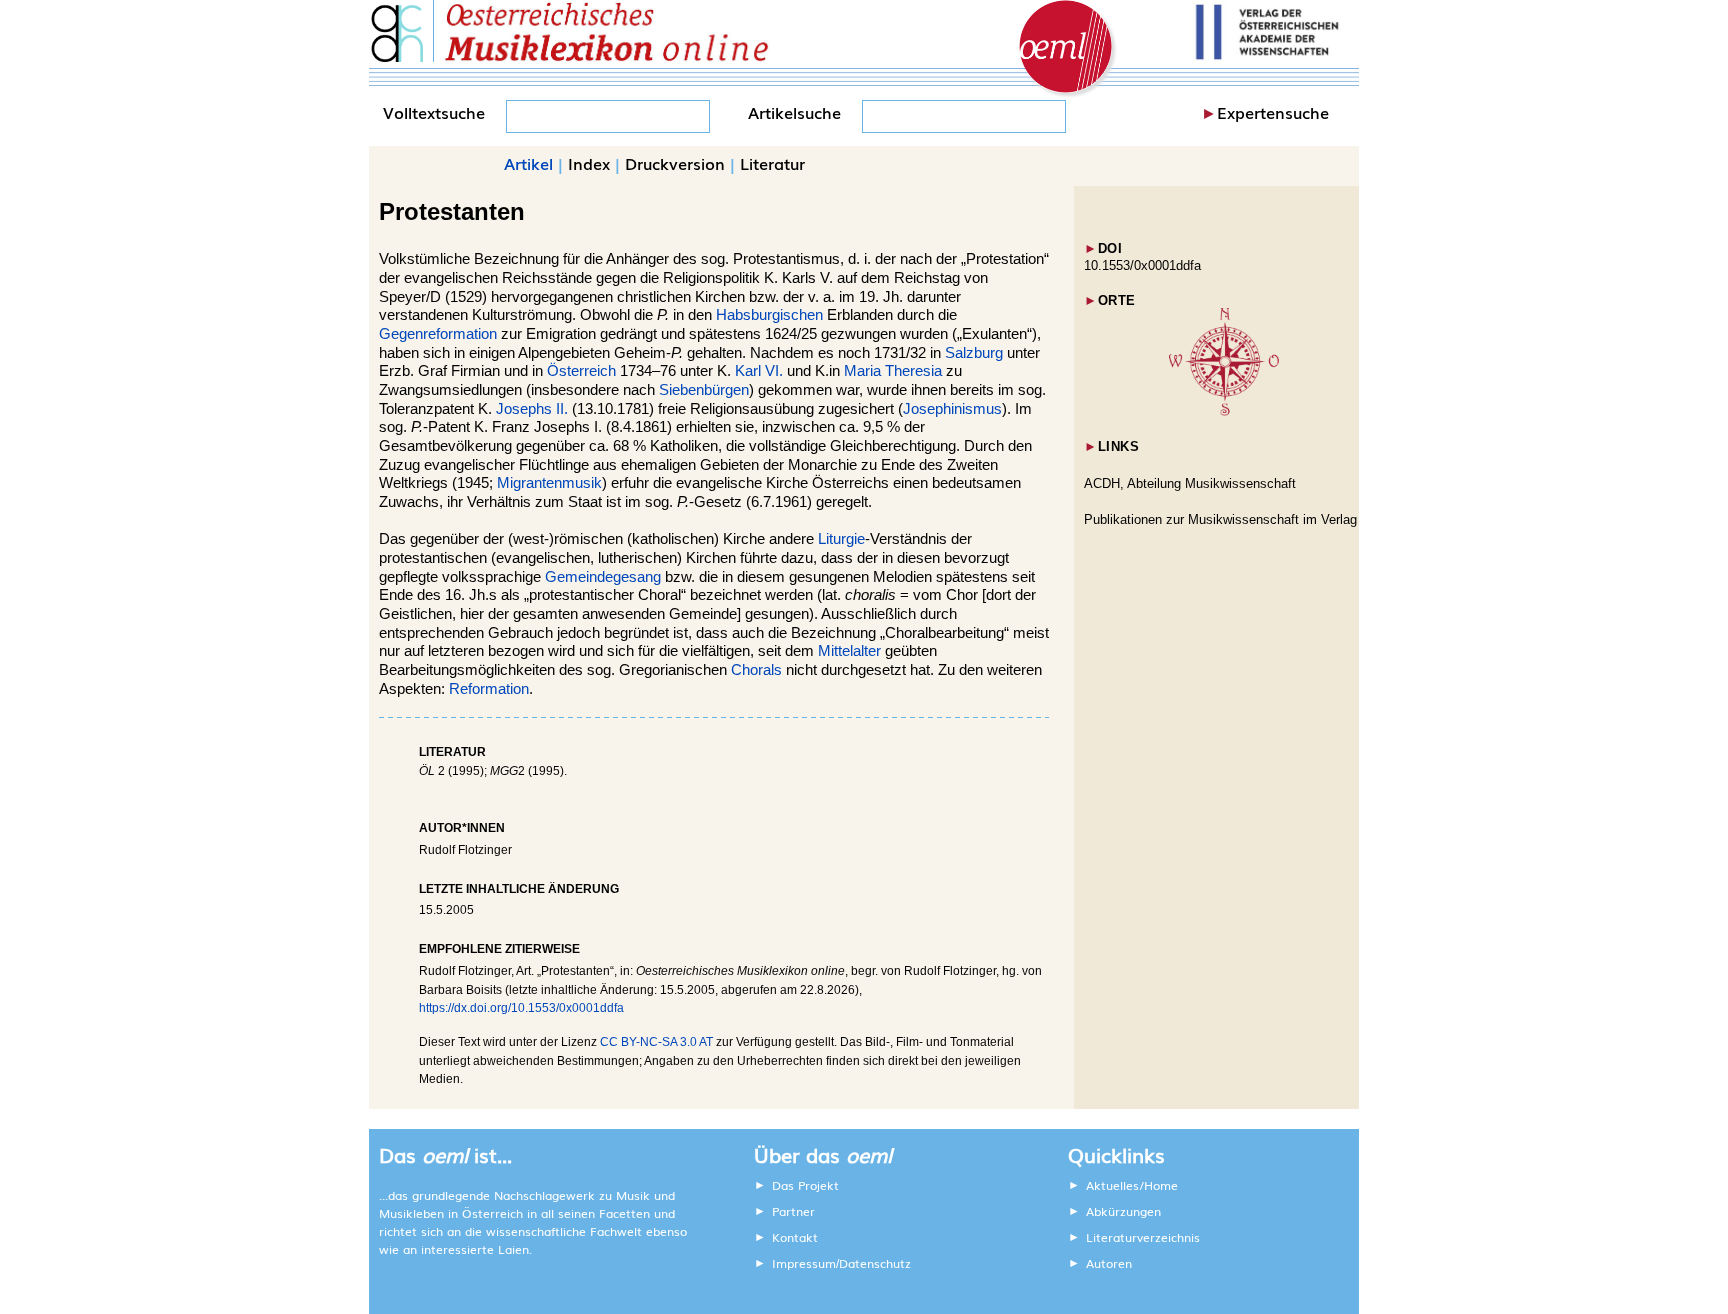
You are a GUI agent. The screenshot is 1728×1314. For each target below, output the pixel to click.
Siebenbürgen (704, 390)
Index (589, 163)
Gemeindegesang (603, 577)
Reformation (489, 689)
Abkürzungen (1123, 1211)
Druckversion (675, 163)
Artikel (528, 163)
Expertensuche (1273, 112)
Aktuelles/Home (1132, 1185)
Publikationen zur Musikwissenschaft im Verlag (1220, 519)
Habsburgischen (769, 315)
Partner (793, 1211)
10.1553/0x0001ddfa (1142, 265)
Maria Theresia (893, 371)
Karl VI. (759, 371)
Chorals (756, 670)
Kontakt (795, 1237)
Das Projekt (805, 1185)
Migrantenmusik (549, 483)
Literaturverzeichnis (1143, 1237)
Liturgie (841, 539)
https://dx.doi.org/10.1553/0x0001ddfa (521, 1008)
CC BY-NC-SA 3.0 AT (656, 1042)
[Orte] (1224, 411)
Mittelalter (849, 651)
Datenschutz (875, 1263)
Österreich (581, 371)
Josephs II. (532, 409)
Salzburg (974, 353)
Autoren (1109, 1263)
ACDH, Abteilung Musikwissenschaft (1190, 483)
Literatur (772, 163)
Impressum (804, 1263)
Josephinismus (952, 409)
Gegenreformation (438, 334)
